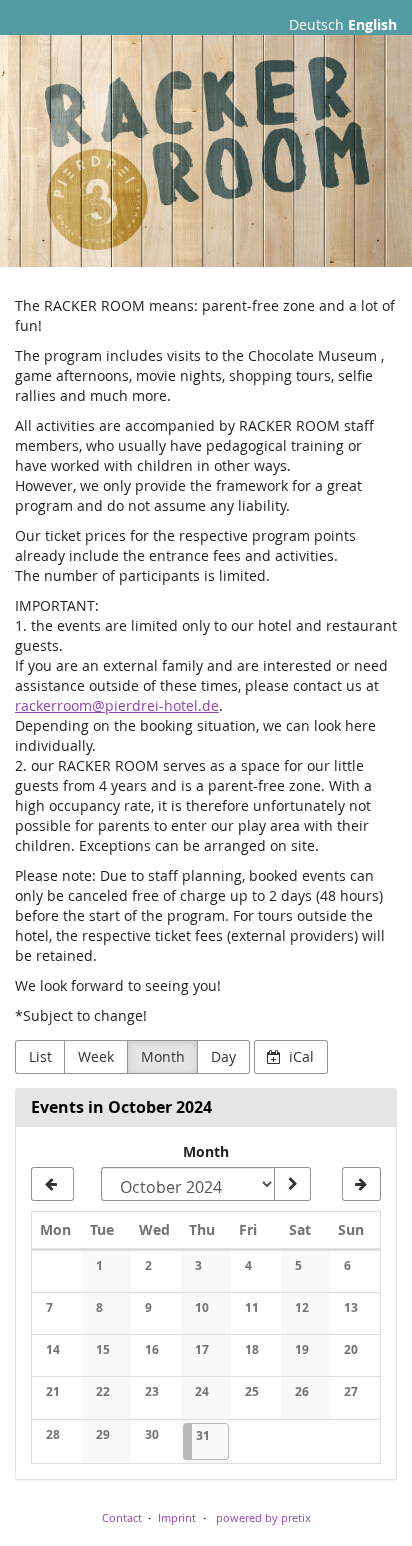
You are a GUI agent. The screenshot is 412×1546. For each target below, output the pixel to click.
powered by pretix (263, 1517)
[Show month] (292, 1184)
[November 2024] (361, 1184)
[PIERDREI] (206, 151)
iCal (299, 1056)
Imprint (177, 1517)
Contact (122, 1517)
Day (223, 1056)
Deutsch (316, 24)
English (372, 24)
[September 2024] (52, 1184)
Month (163, 1056)
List (40, 1056)
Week (96, 1056)
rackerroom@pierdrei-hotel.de (117, 705)
